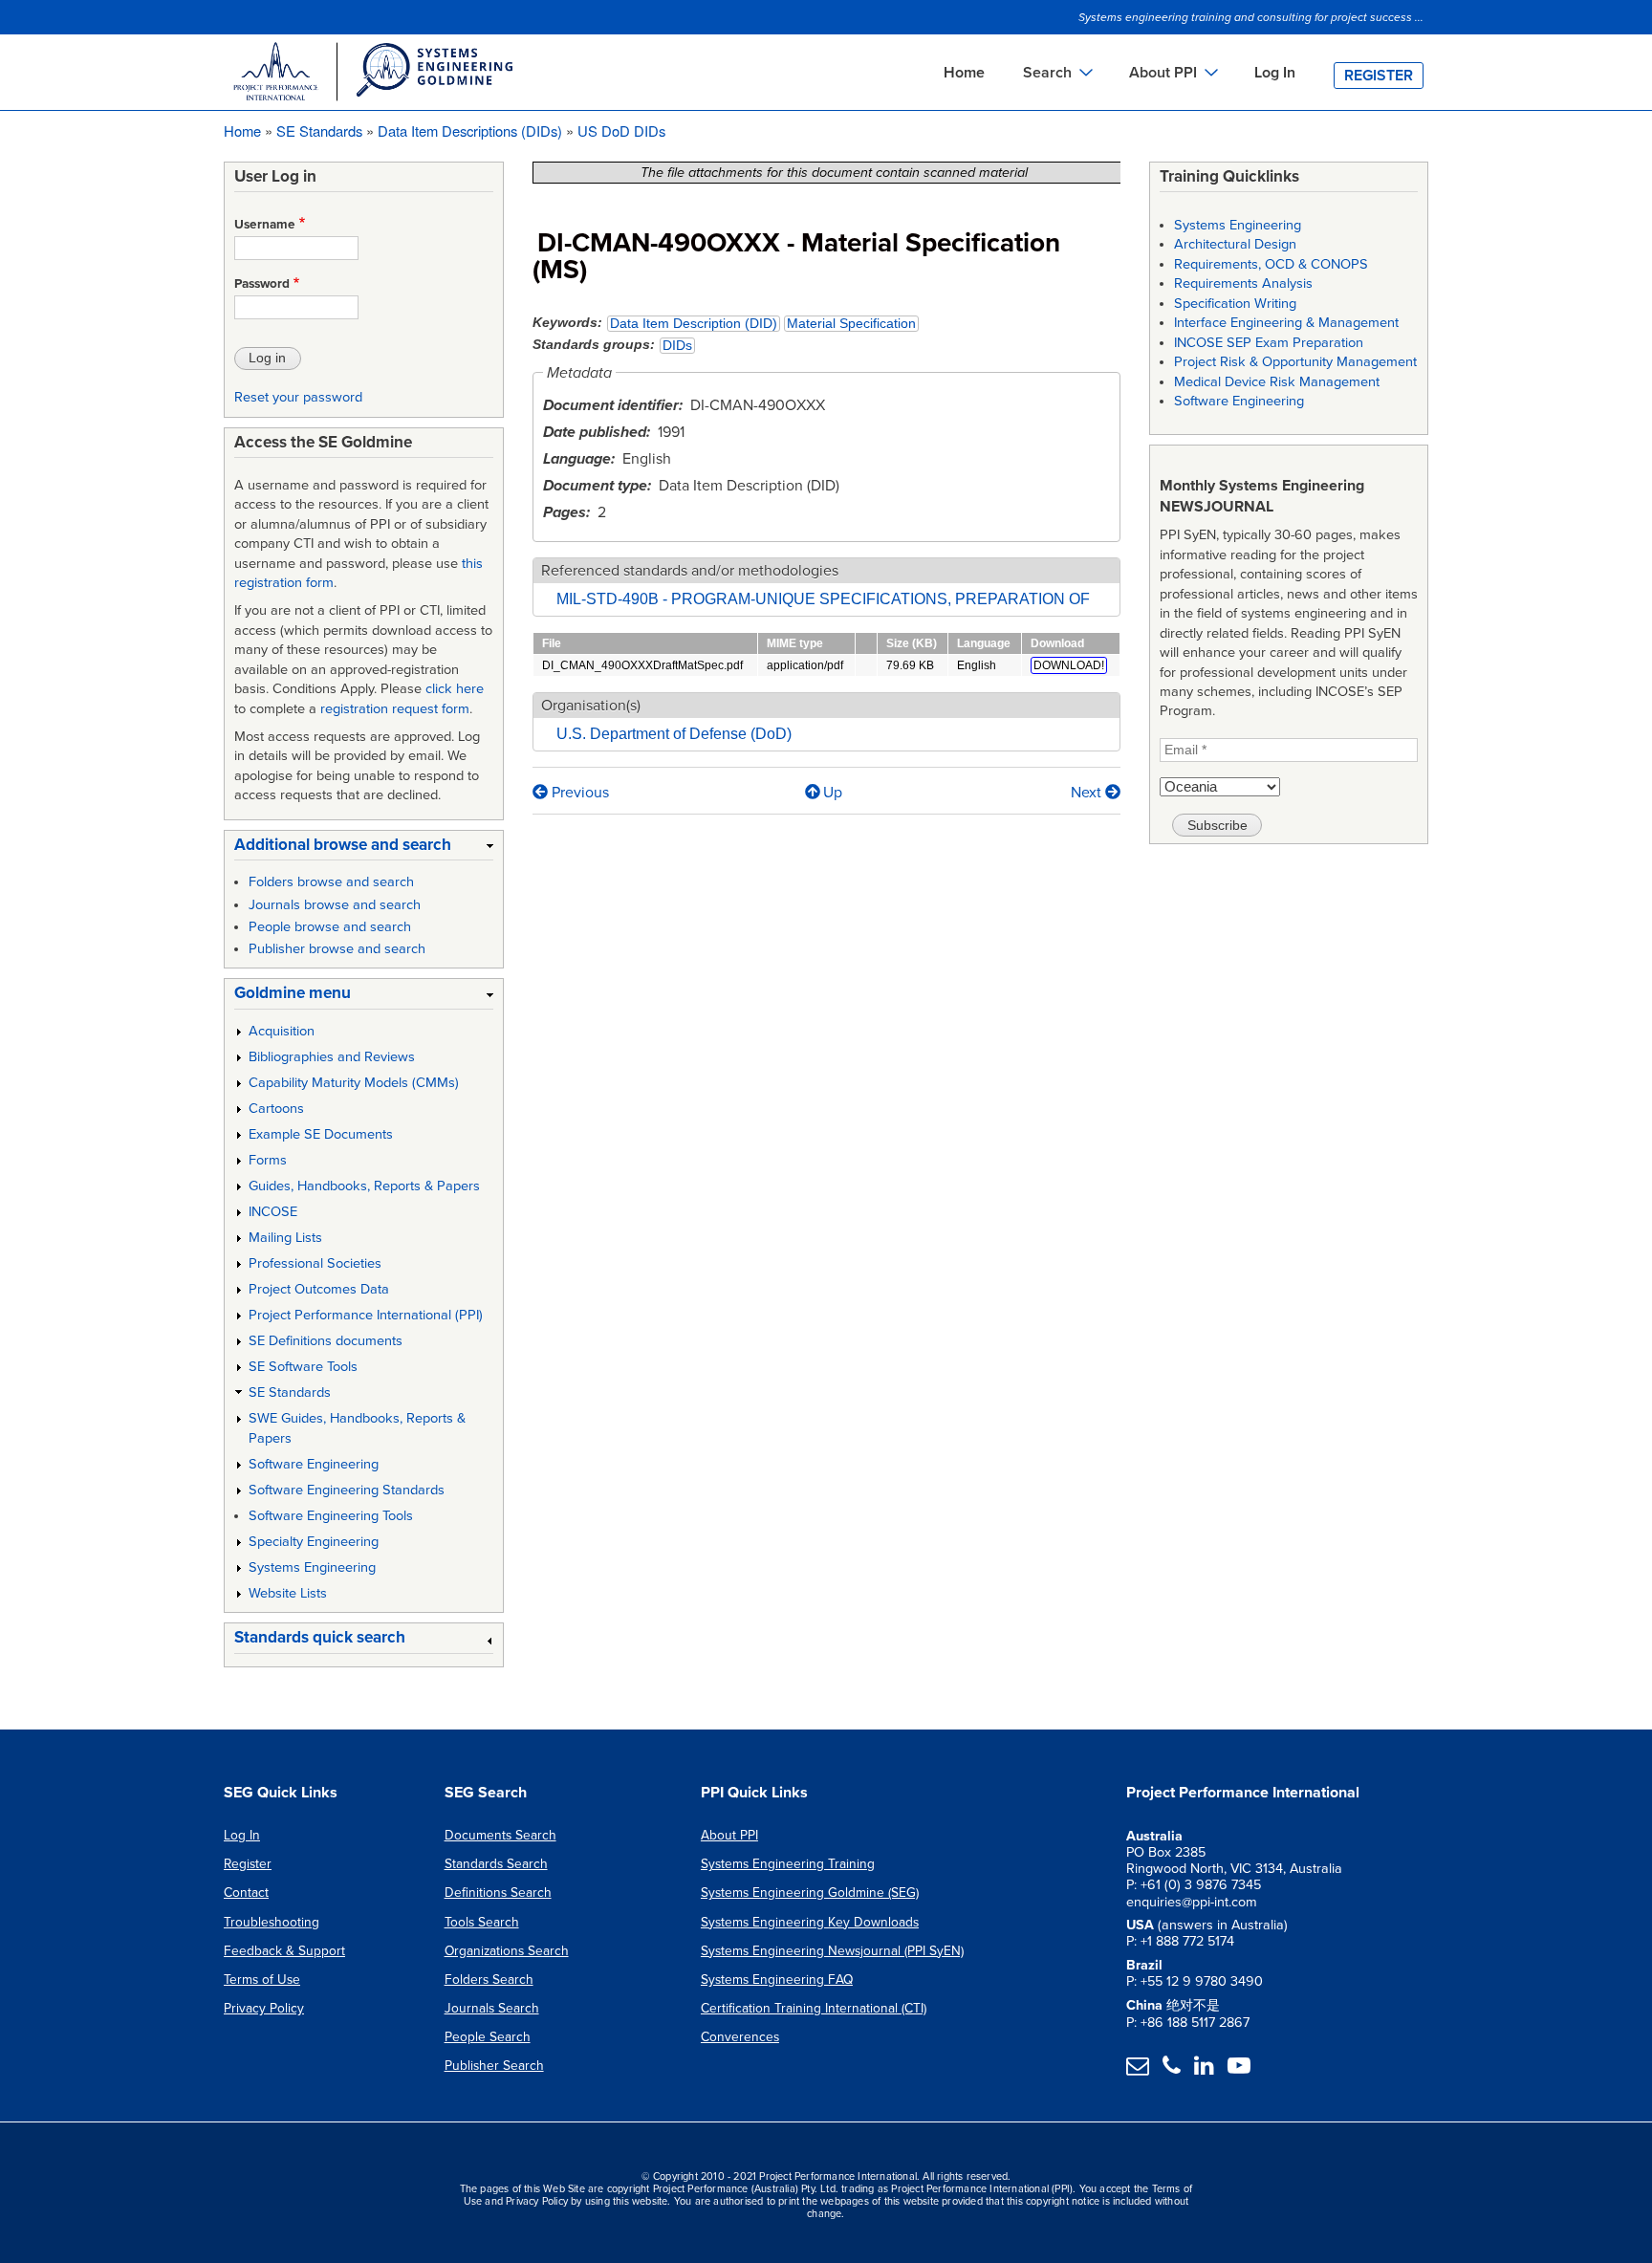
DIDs (677, 346)
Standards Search (496, 1864)
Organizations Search (507, 1951)
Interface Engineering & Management (1286, 323)
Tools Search (482, 1922)
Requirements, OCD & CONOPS (1271, 264)
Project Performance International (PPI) (366, 1315)
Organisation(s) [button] (591, 706)
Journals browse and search (335, 905)
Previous (578, 793)
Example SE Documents (321, 1134)
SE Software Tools (303, 1367)
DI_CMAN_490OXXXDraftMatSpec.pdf (642, 665)
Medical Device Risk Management (1277, 382)
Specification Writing (1235, 304)
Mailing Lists (285, 1238)
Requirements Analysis (1243, 283)
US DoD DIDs (621, 131)
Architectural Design (1235, 244)
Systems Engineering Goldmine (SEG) (810, 1893)
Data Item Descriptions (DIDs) (470, 131)
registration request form (395, 709)
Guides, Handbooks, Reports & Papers (364, 1186)
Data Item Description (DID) (694, 324)
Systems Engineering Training (788, 1864)
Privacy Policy (264, 2008)
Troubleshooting (272, 1922)
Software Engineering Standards (347, 1490)
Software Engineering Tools (331, 1516)
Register (1379, 76)
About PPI (729, 1835)
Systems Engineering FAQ (777, 1980)
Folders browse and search (331, 882)
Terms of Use (262, 1980)
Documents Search (500, 1835)
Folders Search (489, 1980)
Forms (268, 1160)
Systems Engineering (312, 1567)
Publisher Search (494, 2066)
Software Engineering (314, 1464)
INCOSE (273, 1212)
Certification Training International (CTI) (814, 2008)
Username (265, 225)
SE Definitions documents (326, 1341)
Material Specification (851, 324)
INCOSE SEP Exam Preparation (1269, 343)
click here (455, 689)
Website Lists (288, 1593)
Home (964, 73)
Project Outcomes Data (319, 1289)
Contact (246, 1893)
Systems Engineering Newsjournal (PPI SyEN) (832, 1951)
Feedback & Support (284, 1951)
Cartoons (276, 1109)
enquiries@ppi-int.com (1192, 1902)
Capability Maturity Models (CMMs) (354, 1083)
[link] (364, 849)
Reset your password (298, 397)
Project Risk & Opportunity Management (1295, 362)
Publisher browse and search (337, 949)
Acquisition (282, 1031)
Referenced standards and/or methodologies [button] (690, 571)
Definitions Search (498, 1893)
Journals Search (492, 2008)
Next (1088, 793)
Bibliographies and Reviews (332, 1057)
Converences (740, 2037)
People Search (488, 2037)
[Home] (372, 75)
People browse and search (330, 927)
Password (262, 284)
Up (833, 793)
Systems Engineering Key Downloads (810, 1922)
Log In (1275, 73)
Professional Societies (315, 1263)
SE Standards (319, 131)
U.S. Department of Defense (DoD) (674, 734)
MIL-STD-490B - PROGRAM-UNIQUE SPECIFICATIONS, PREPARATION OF (823, 599)
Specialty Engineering (314, 1542)
